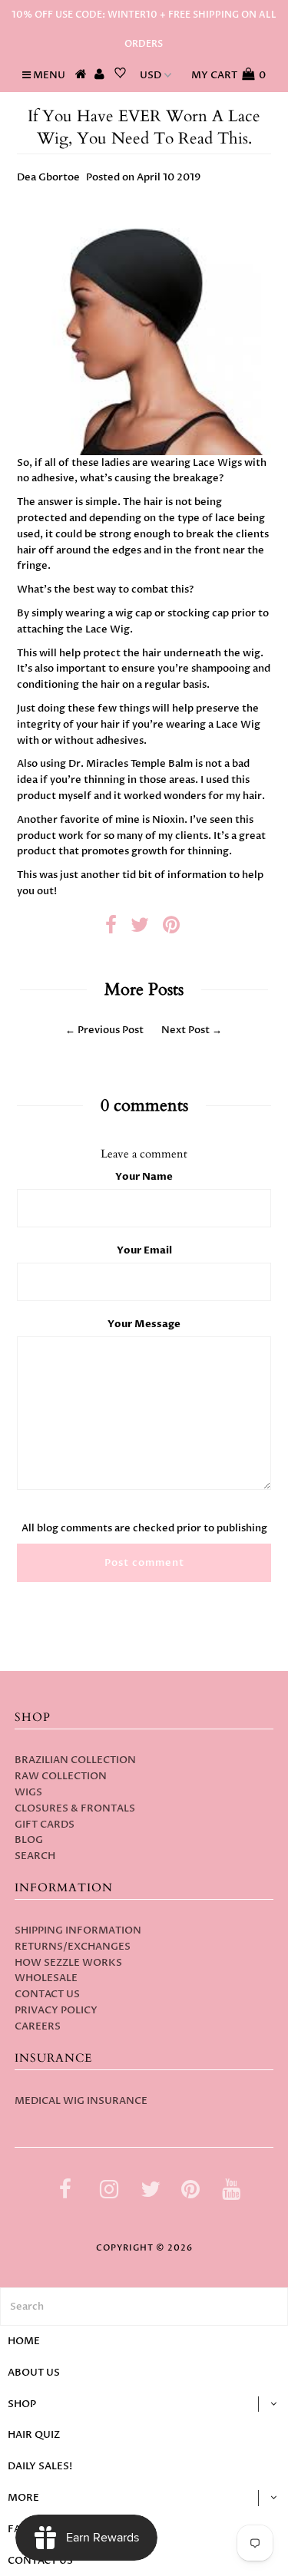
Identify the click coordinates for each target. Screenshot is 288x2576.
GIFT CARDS (45, 1825)
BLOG (29, 1840)
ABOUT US (34, 2373)
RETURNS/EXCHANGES (73, 1947)
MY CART (228, 75)
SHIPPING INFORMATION (78, 1930)
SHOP (22, 2404)
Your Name (144, 1177)
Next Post (185, 1030)
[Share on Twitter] (140, 929)
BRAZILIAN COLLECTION (75, 1760)
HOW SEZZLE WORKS (68, 1963)
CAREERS (38, 2026)
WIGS (28, 1792)
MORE (23, 2498)
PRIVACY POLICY (56, 2010)
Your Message (144, 1324)
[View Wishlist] (120, 75)
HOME (24, 2341)
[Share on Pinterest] (171, 929)
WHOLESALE (46, 1978)
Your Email (144, 1250)
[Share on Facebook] (111, 929)
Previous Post (111, 1030)
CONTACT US (47, 1994)
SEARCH (35, 1856)
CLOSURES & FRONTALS (75, 1808)
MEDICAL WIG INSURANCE (81, 2101)
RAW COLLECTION (61, 1776)
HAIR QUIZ (34, 2435)
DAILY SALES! (40, 2466)
